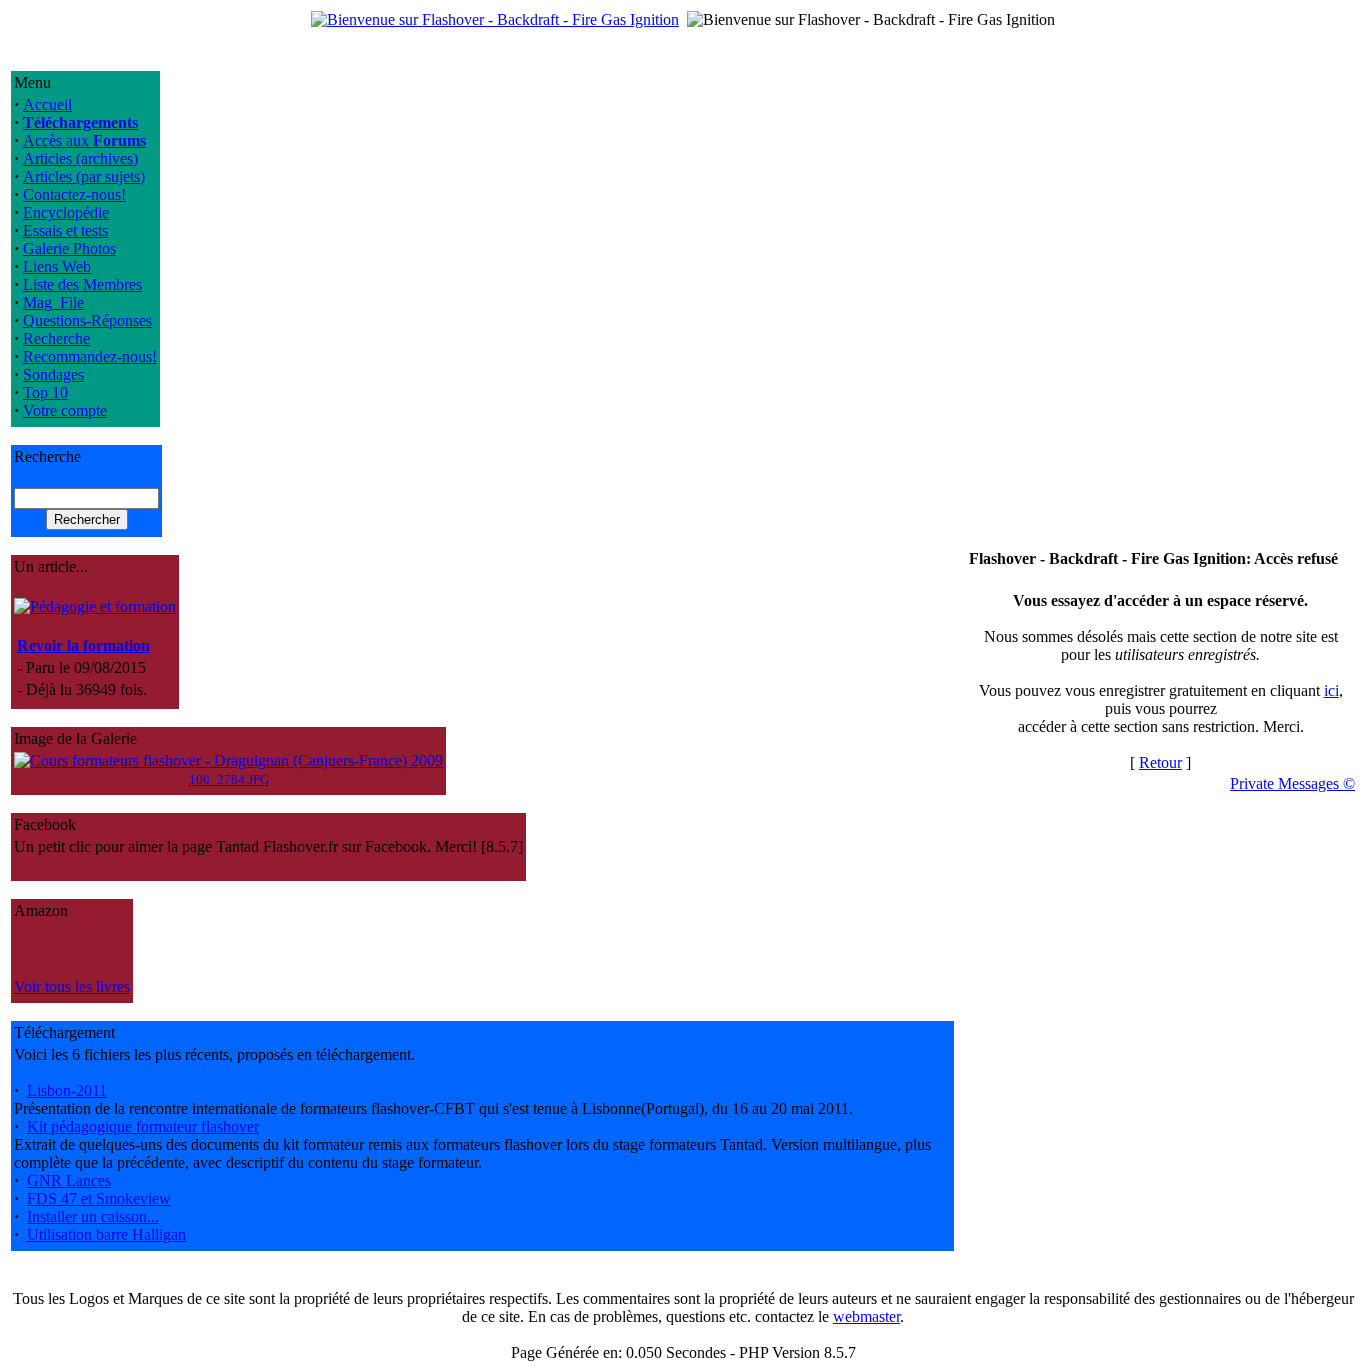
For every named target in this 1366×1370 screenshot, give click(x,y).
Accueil (47, 104)
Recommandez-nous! (90, 356)
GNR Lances (69, 1180)
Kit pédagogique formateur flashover (143, 1126)
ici (1331, 690)
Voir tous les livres (72, 986)
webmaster (866, 1316)
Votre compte (65, 410)
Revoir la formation (83, 645)
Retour (1160, 762)
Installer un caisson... (93, 1216)
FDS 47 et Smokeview (99, 1198)
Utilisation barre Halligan (106, 1234)
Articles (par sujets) (84, 176)
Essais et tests (65, 230)
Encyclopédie (66, 212)
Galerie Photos (69, 248)
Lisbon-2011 (67, 1090)
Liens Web (57, 266)
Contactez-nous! (74, 194)
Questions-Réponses (87, 320)
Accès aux (84, 140)
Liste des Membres (82, 284)
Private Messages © (1292, 783)
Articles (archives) (80, 158)
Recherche (56, 338)
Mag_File (53, 302)
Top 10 (45, 392)
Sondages (53, 374)
